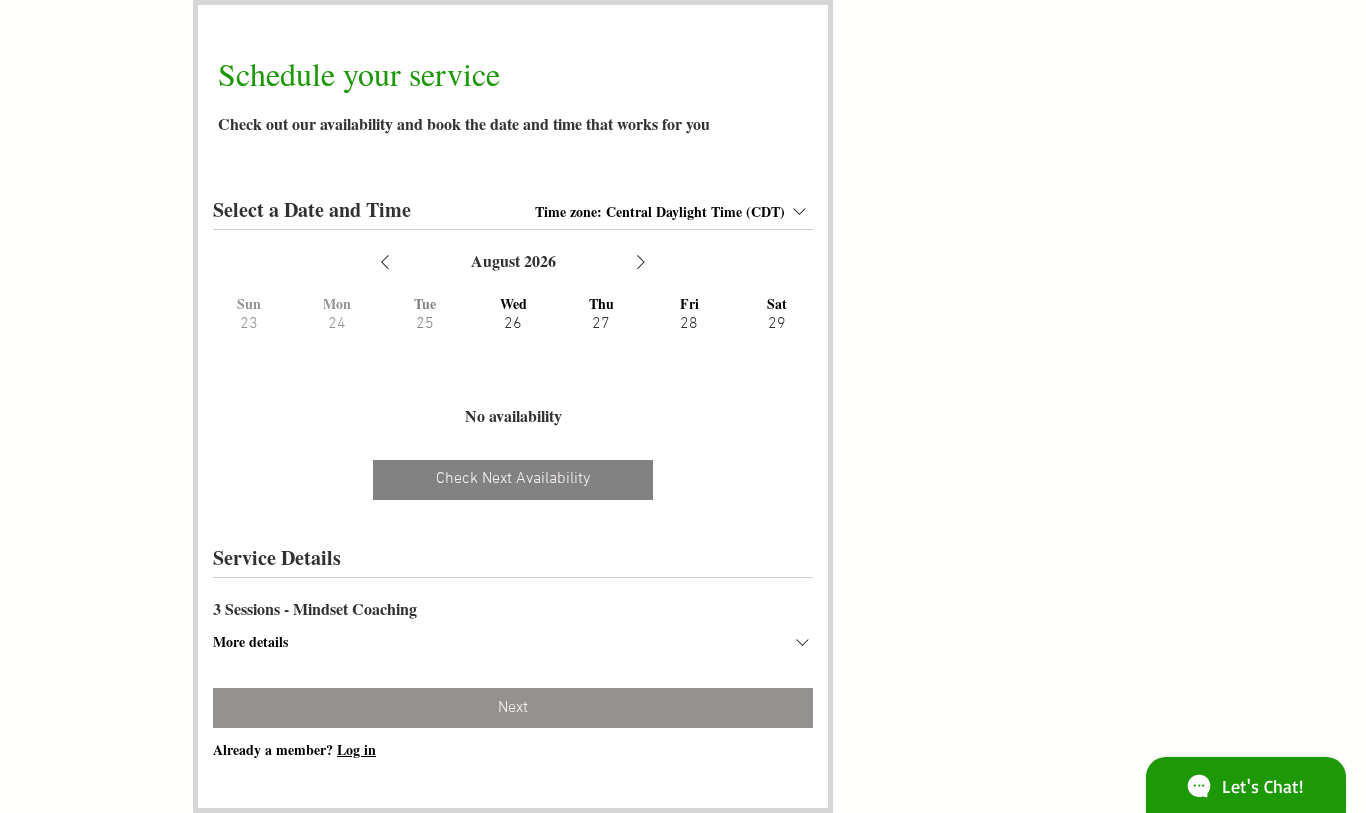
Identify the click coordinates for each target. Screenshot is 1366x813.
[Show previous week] (385, 262)
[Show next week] (641, 262)
